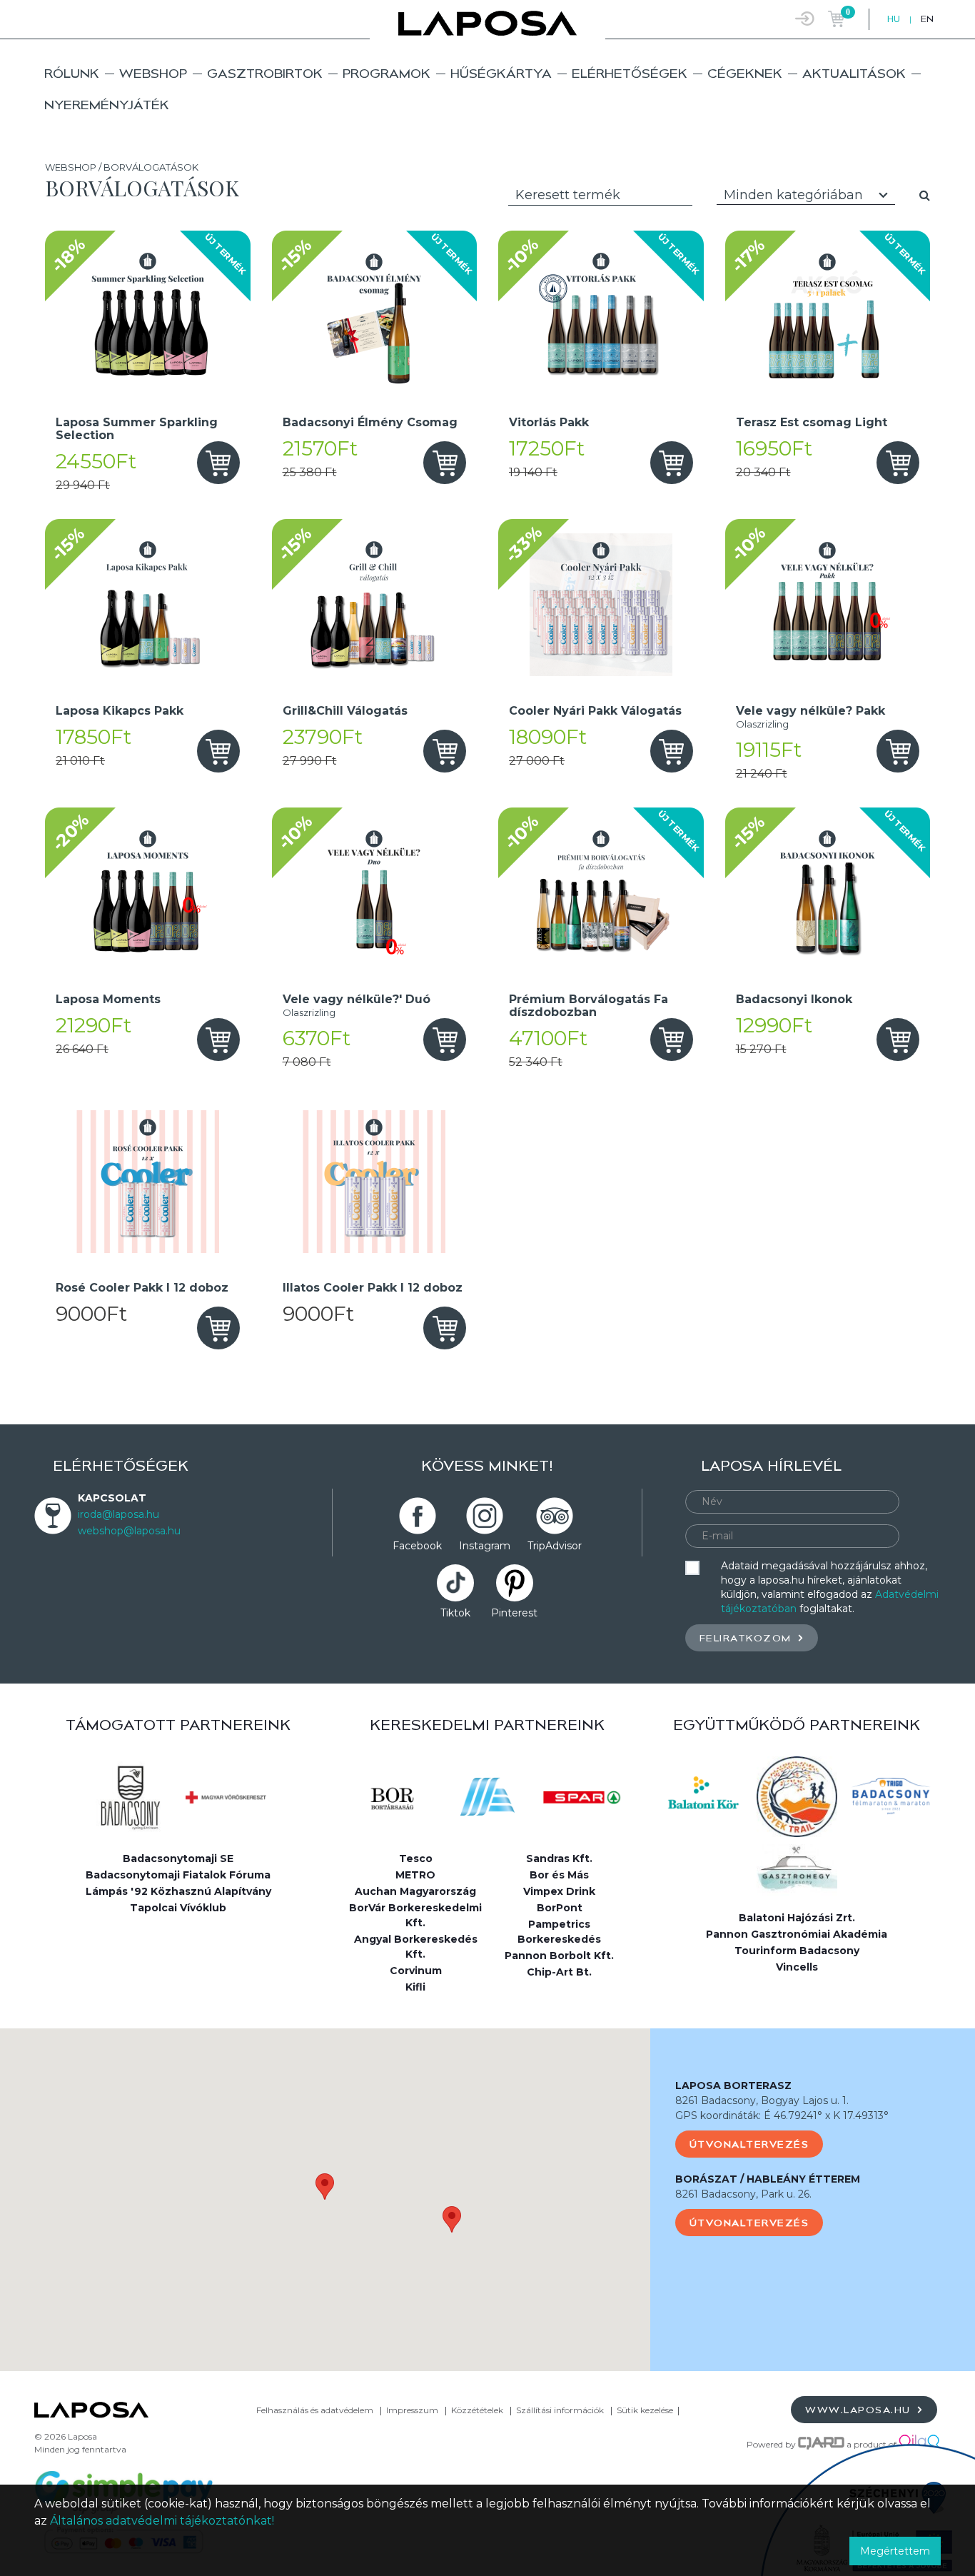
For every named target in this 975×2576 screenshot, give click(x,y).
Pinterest (514, 1613)
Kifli (415, 1987)
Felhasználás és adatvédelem (315, 2410)
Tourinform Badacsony (797, 1951)
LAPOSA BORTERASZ (733, 2086)
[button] (325, 2187)
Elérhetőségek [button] (630, 73)
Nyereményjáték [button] (107, 105)
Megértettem (895, 2551)
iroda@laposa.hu (118, 1514)
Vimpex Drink (559, 1891)
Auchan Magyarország (415, 1891)
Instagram (485, 1546)
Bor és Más (559, 1875)
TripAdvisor (555, 1546)
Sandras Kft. (559, 1858)
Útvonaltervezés (749, 2144)
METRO (415, 1875)
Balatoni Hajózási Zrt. (797, 1918)
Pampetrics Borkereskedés (559, 1932)
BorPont (560, 1908)
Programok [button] (387, 73)
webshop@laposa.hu (129, 1531)
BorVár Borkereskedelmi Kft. (415, 1915)
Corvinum (416, 1971)
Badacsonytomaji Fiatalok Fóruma (178, 1875)
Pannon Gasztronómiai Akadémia (797, 1934)
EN (927, 19)
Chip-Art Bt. (559, 1972)
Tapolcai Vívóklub (178, 1908)
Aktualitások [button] (854, 73)
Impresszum (412, 2410)
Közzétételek (477, 2410)
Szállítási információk (560, 2410)
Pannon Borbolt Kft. (559, 1956)
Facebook (417, 1546)
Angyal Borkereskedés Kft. (416, 1947)
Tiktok (455, 1613)
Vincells (797, 1967)
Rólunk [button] (72, 73)
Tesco (416, 1858)
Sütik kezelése (645, 2410)
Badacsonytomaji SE (178, 1858)
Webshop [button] (153, 73)
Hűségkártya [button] (501, 73)
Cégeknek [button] (745, 73)
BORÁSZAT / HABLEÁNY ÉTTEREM (768, 2179)
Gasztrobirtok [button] (265, 73)
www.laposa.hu (860, 2410)
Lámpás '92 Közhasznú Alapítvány (178, 1891)
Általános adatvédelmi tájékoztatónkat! (162, 2521)
